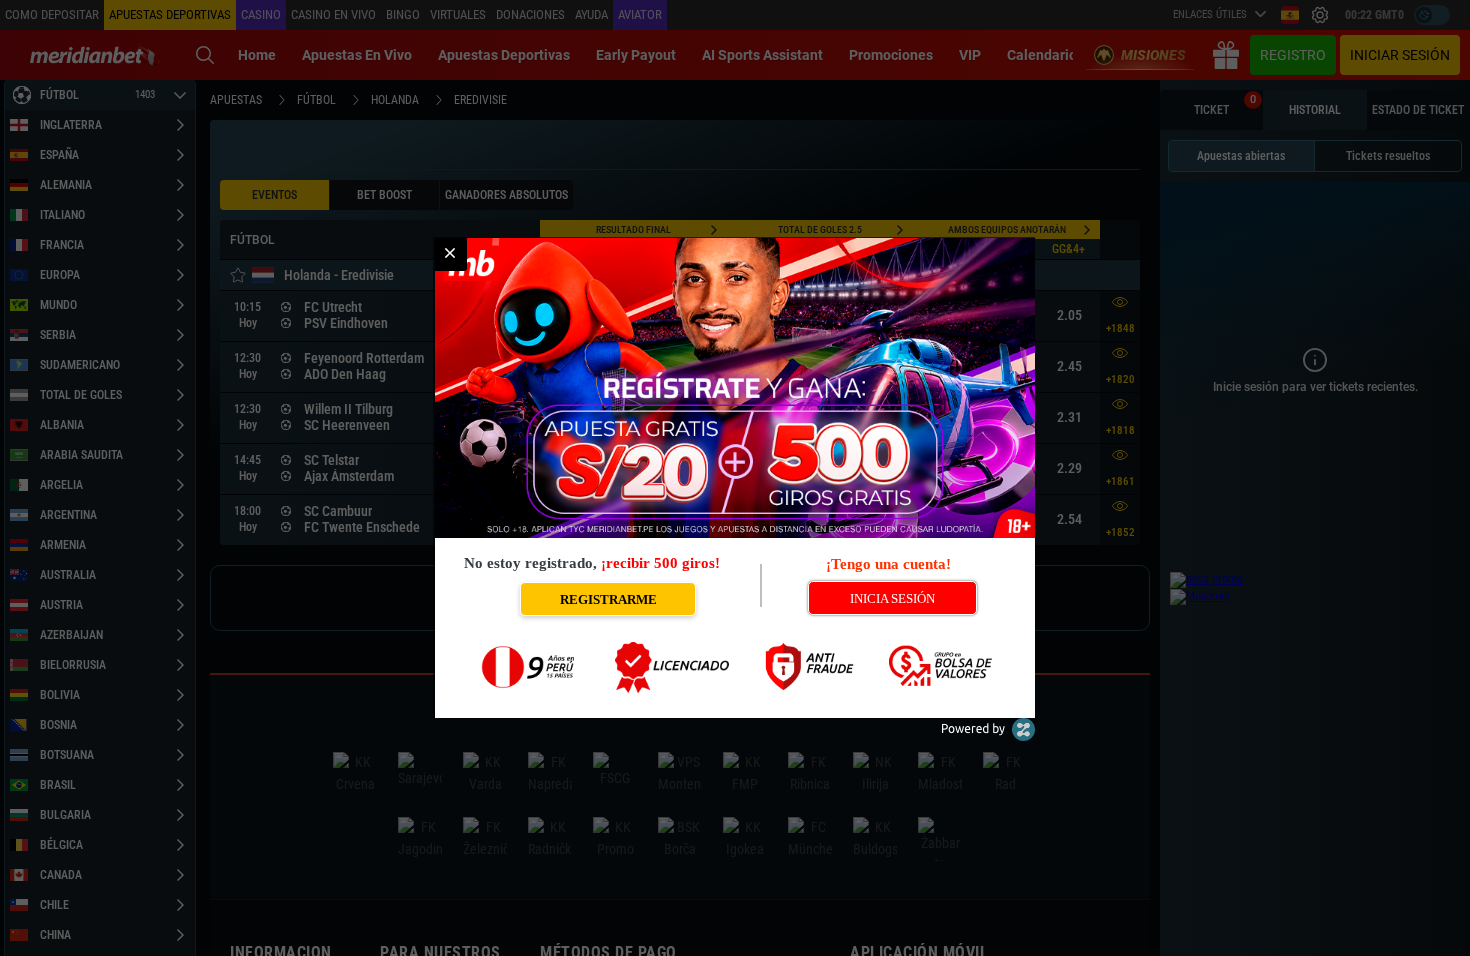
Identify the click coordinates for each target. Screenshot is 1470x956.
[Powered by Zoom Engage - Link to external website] (988, 736)
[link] (450, 254)
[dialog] (735, 478)
